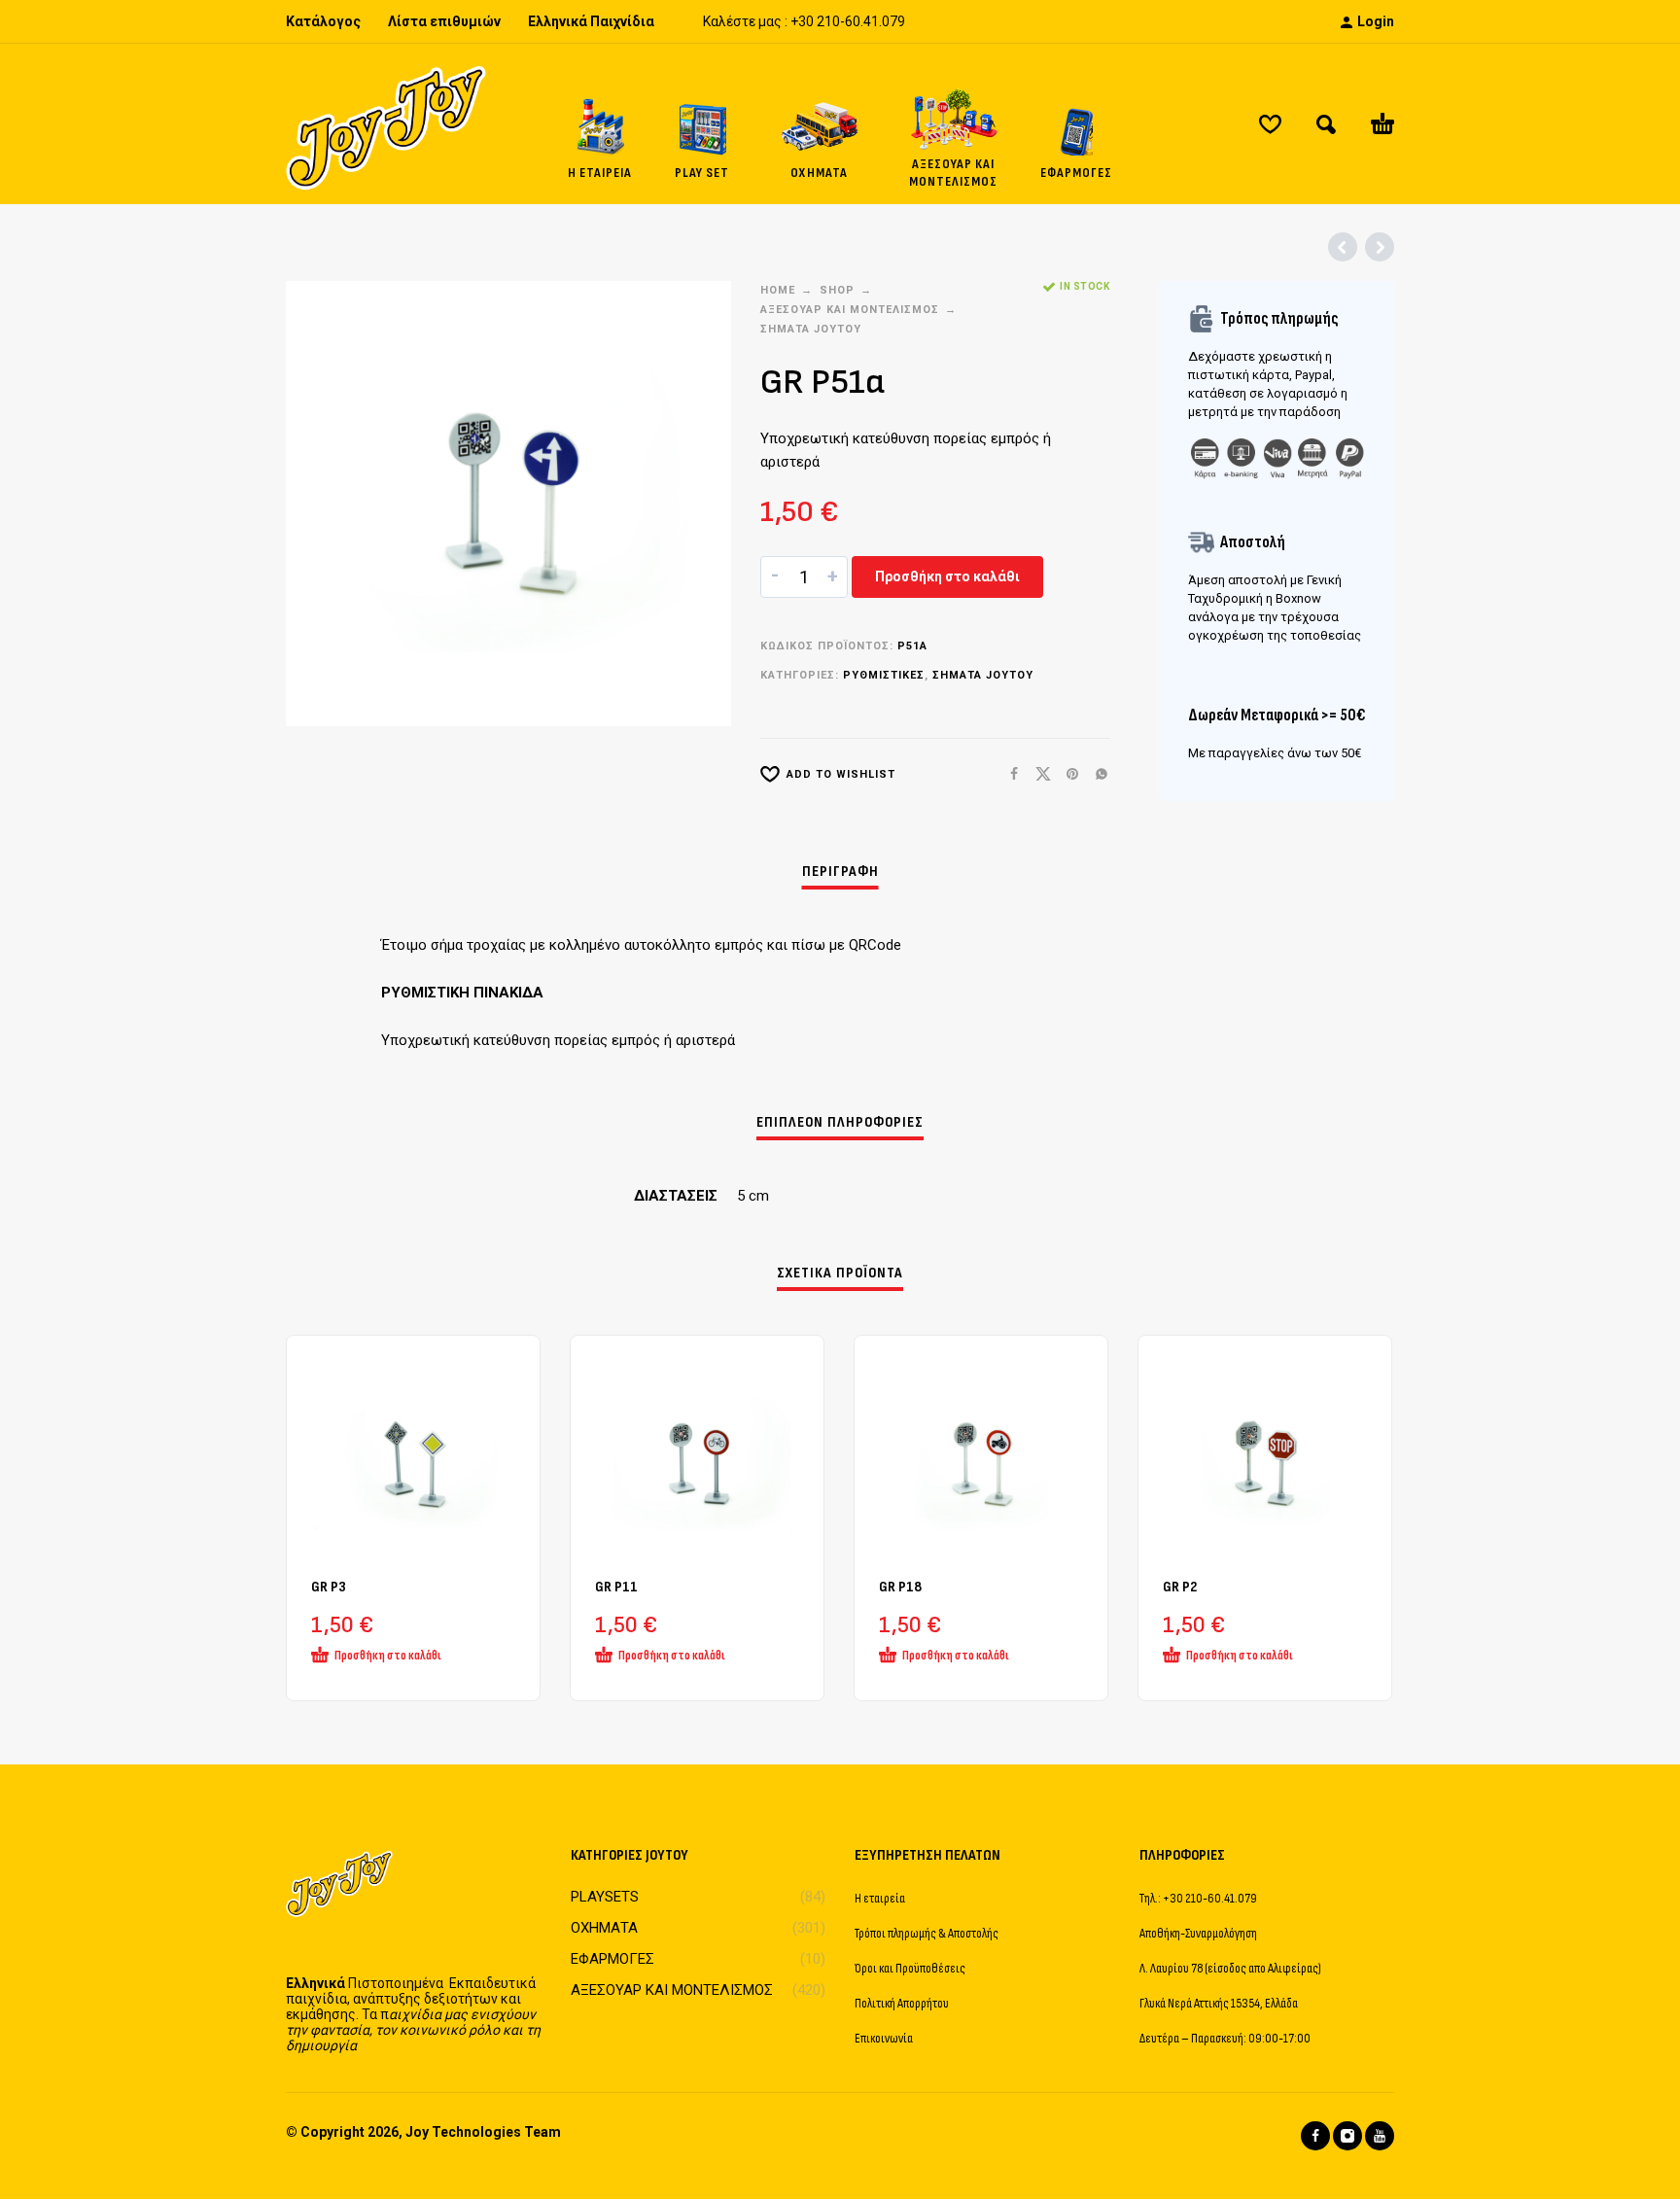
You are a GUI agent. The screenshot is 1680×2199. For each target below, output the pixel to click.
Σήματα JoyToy (811, 329)
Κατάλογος (323, 21)
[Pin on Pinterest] (1067, 774)
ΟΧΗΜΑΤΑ (604, 1928)
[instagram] (1347, 2136)
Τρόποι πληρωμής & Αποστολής (927, 1933)
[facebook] (1315, 2136)
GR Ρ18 (900, 1587)
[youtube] (1380, 2136)
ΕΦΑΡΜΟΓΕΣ (612, 1959)
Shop (837, 290)
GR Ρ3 (329, 1587)
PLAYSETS (605, 1897)
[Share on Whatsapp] (1096, 774)
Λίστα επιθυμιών (444, 21)
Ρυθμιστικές (884, 675)
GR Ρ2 (1180, 1587)
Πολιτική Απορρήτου (902, 2003)
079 (893, 21)
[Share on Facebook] (1008, 774)
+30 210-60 (825, 21)
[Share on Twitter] (1037, 774)
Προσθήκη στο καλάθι (947, 576)
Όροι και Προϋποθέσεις (910, 1968)
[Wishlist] (1270, 124)
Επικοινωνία (884, 2038)
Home (778, 290)
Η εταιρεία (880, 1898)
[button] (1326, 124)
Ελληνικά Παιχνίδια (591, 21)
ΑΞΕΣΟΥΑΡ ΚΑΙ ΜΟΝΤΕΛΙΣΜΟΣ (850, 310)
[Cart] (1382, 124)
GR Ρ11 (616, 1587)
